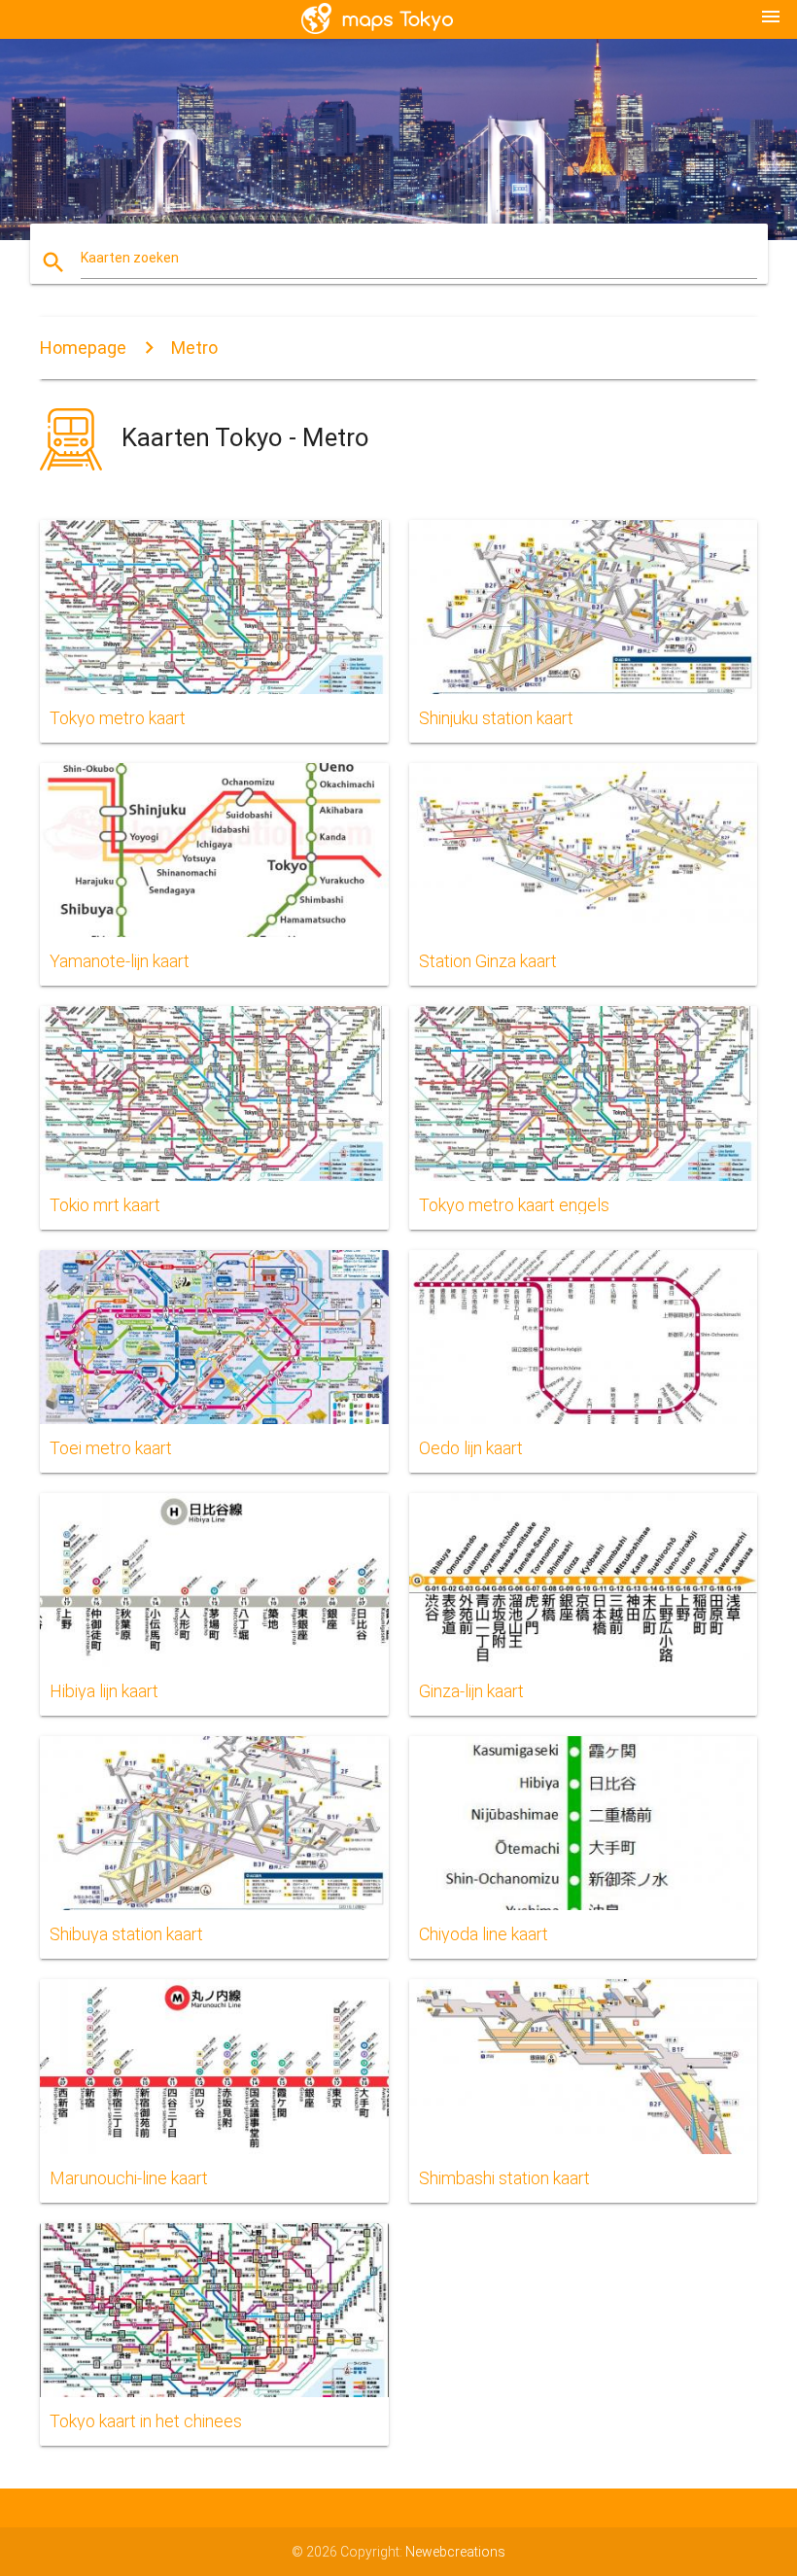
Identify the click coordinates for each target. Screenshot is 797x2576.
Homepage (83, 348)
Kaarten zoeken (130, 258)
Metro (194, 348)
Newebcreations (455, 2552)
